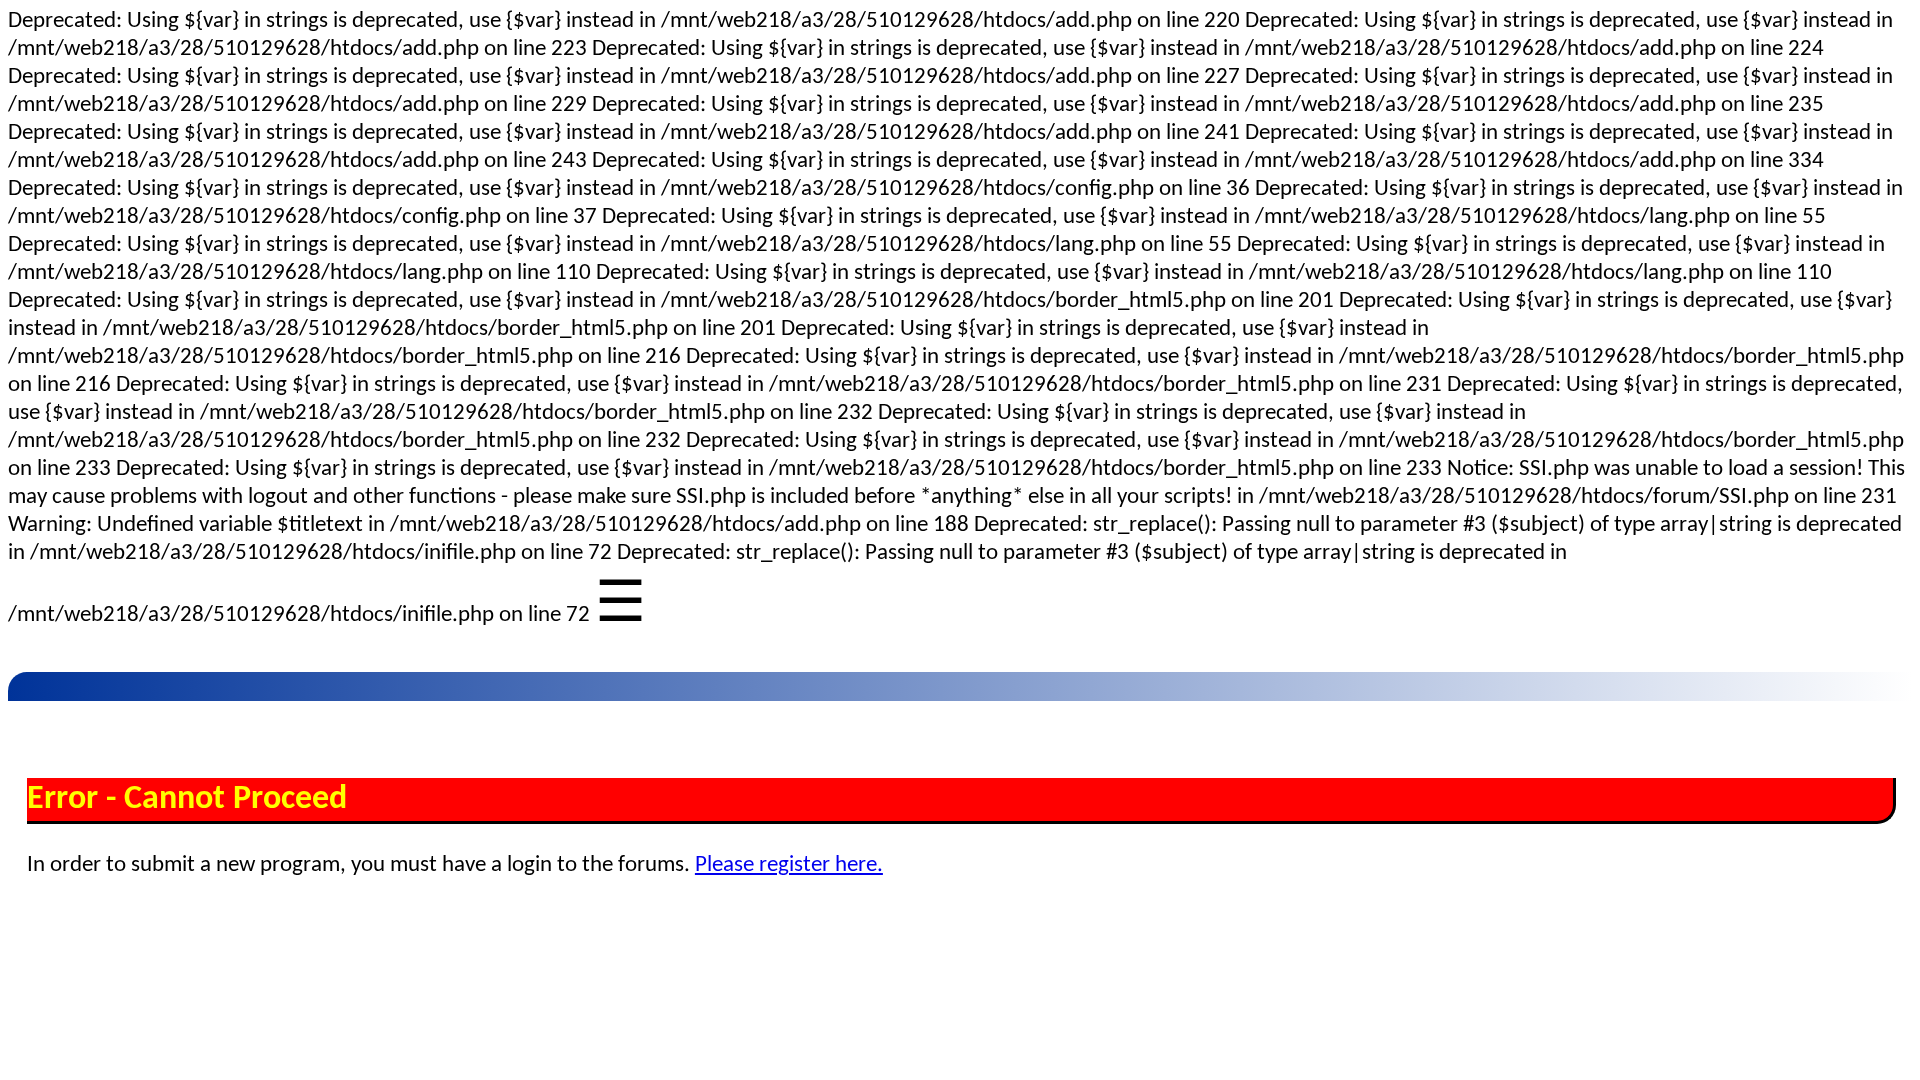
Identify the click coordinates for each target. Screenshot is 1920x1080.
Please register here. (789, 865)
